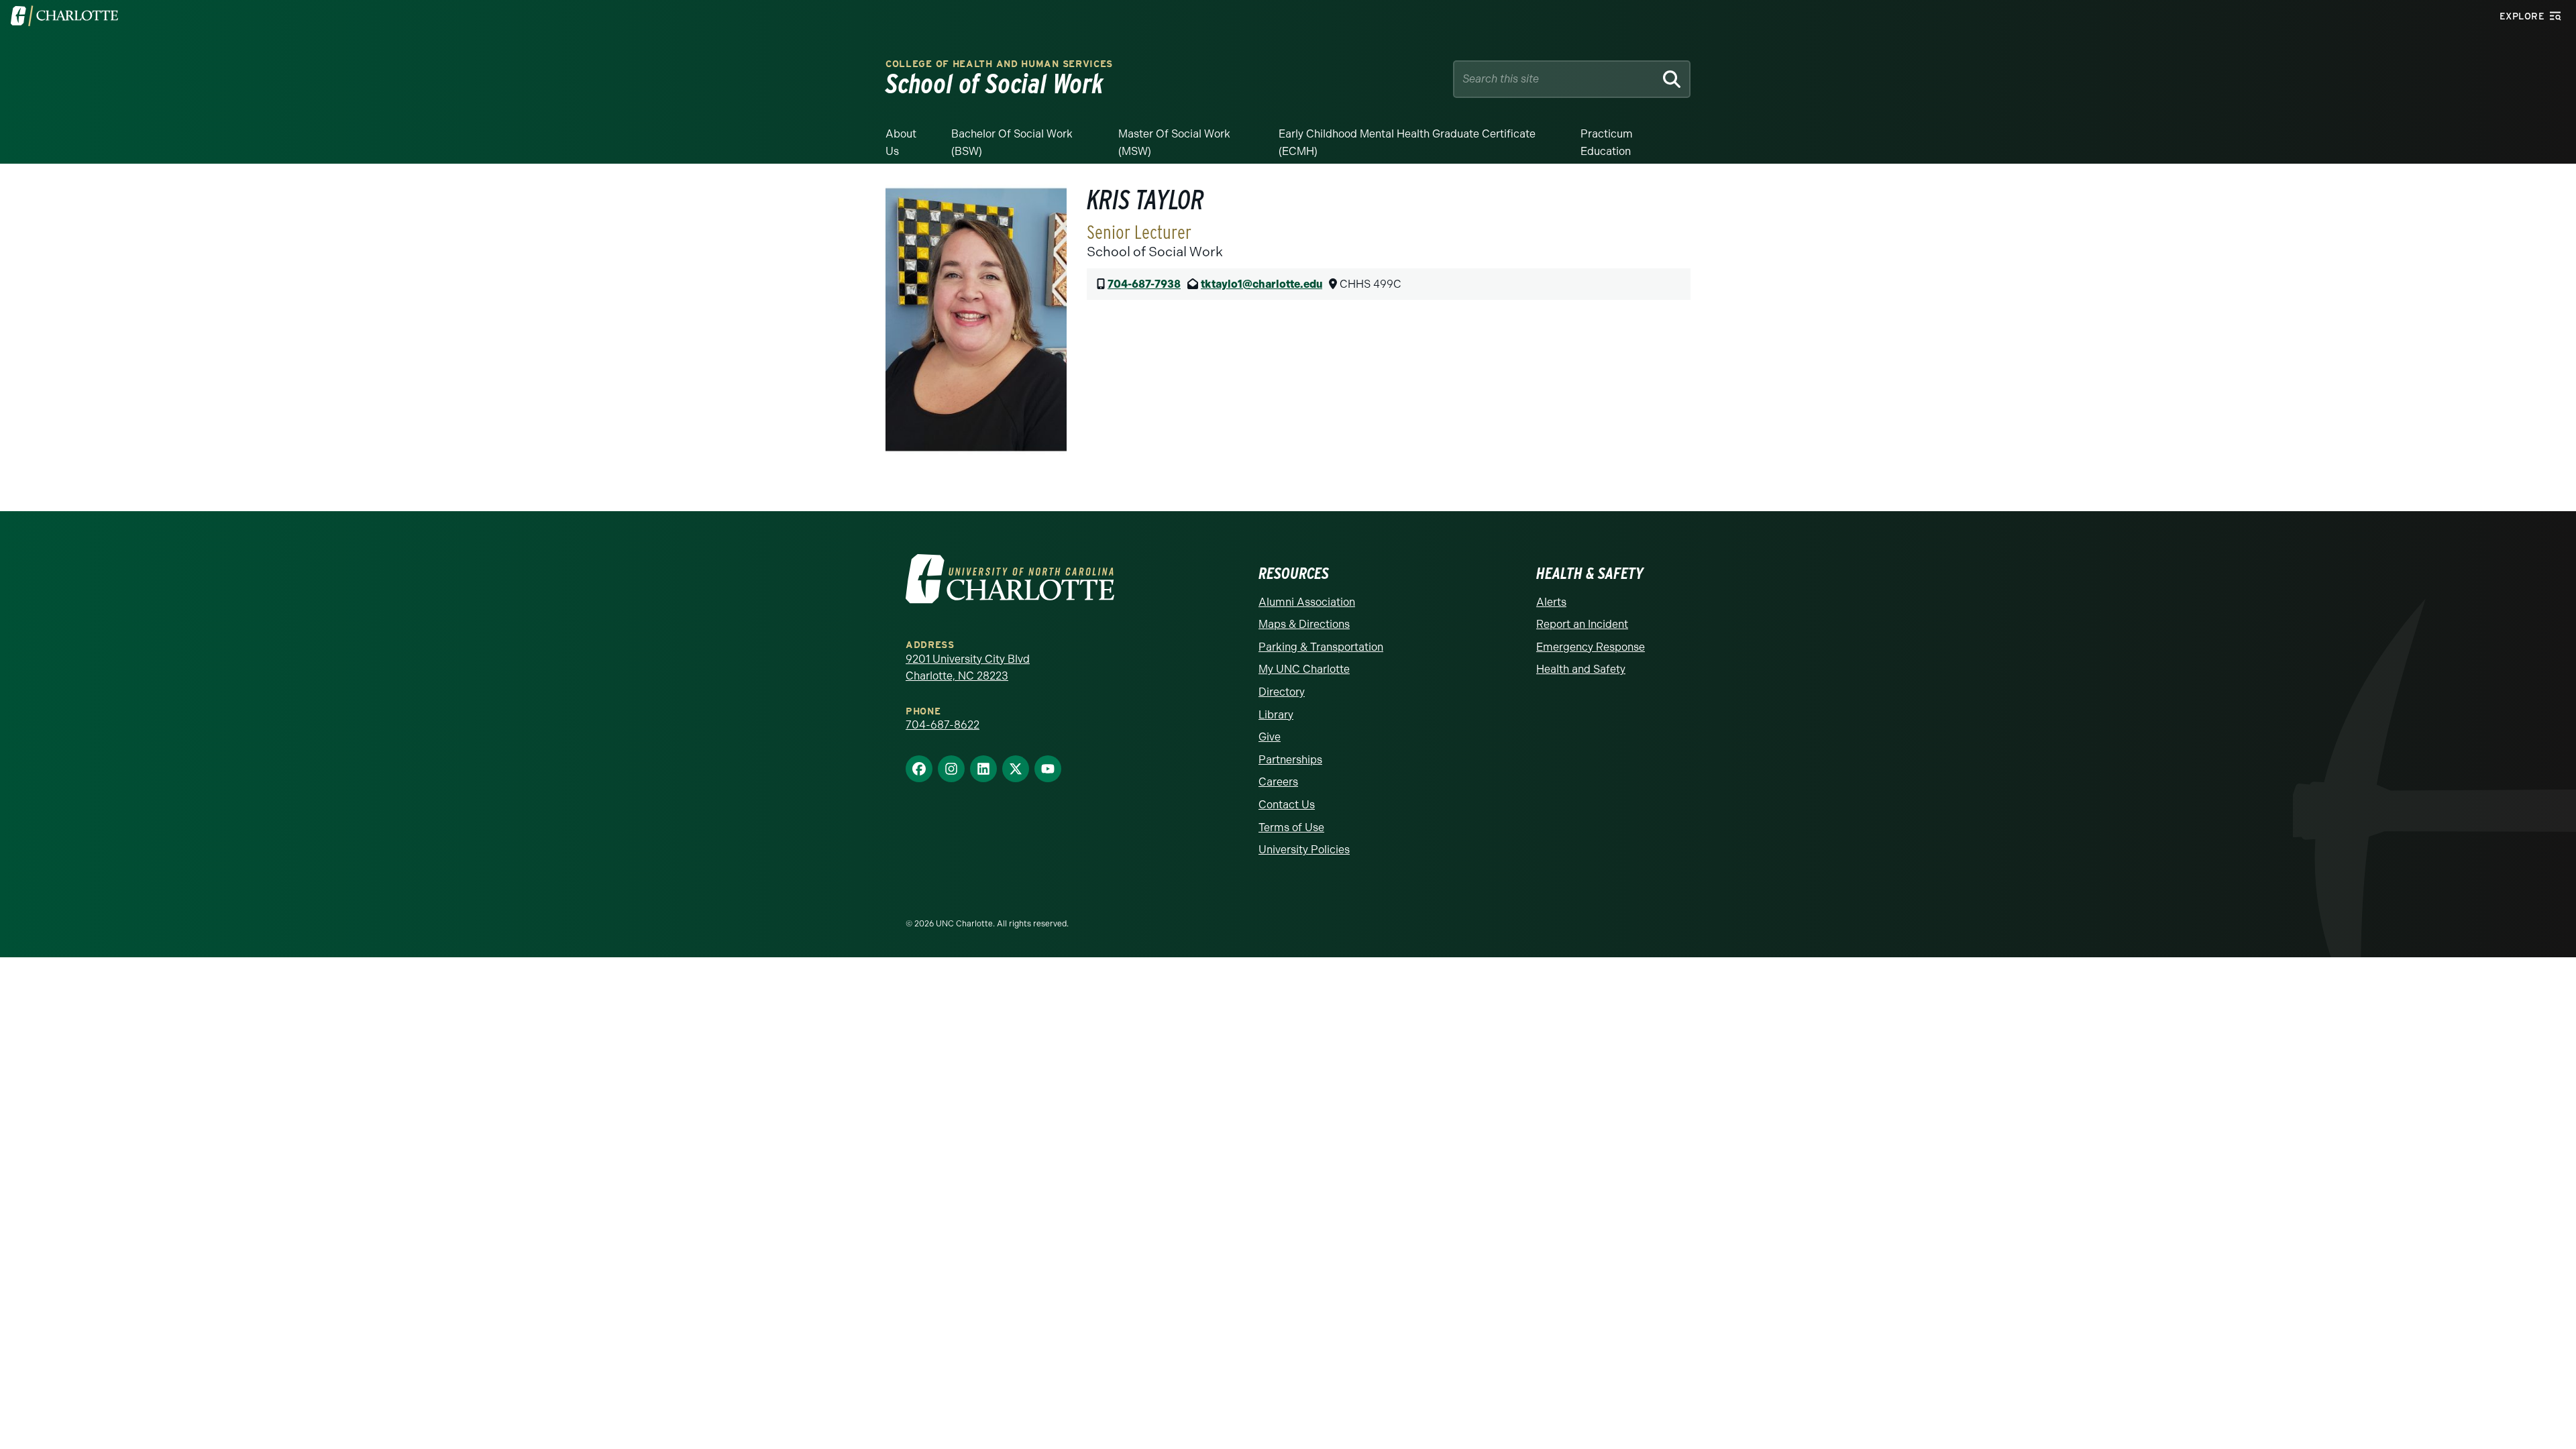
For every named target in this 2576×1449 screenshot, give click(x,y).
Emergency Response (1591, 647)
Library (1276, 715)
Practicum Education (1607, 143)
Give (1270, 737)
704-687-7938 (1144, 284)
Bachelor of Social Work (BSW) (1012, 143)
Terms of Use (1291, 827)
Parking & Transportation (1321, 647)
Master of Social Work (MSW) (1174, 143)
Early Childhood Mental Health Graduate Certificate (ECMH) (1407, 143)
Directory (1282, 692)
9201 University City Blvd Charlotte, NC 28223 (968, 668)
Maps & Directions (1304, 624)
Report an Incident (1582, 624)
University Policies (1304, 850)
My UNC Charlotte (1304, 669)
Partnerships (1290, 760)
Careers (1278, 782)
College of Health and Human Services (999, 64)
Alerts (1551, 602)
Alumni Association (1307, 602)
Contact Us (1287, 805)
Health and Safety (1581, 669)
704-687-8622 (943, 725)
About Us (901, 143)
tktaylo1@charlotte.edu (1262, 284)
